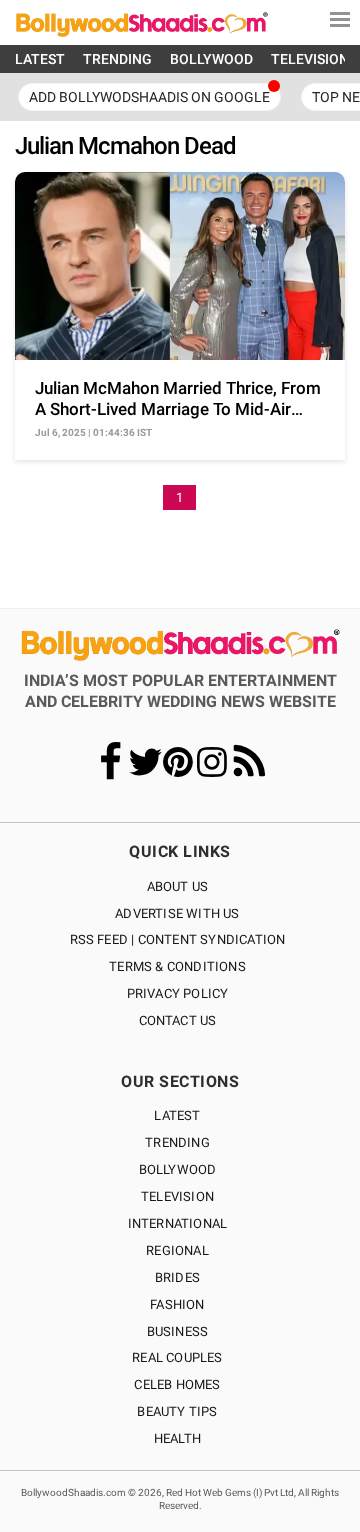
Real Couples (177, 1357)
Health (177, 1438)
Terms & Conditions (177, 966)
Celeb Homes (177, 1384)
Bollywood (178, 1169)
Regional (177, 1250)
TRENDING (117, 59)
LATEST (40, 59)
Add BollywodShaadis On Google (149, 97)
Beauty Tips (177, 1411)
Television (177, 1196)
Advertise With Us (177, 913)
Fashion (177, 1304)
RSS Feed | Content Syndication (178, 939)
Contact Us (178, 1020)
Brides (177, 1277)
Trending (177, 1142)
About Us (178, 886)
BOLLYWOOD (211, 59)
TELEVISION (310, 59)
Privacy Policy (178, 993)
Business (178, 1331)
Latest (177, 1115)
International (178, 1223)
